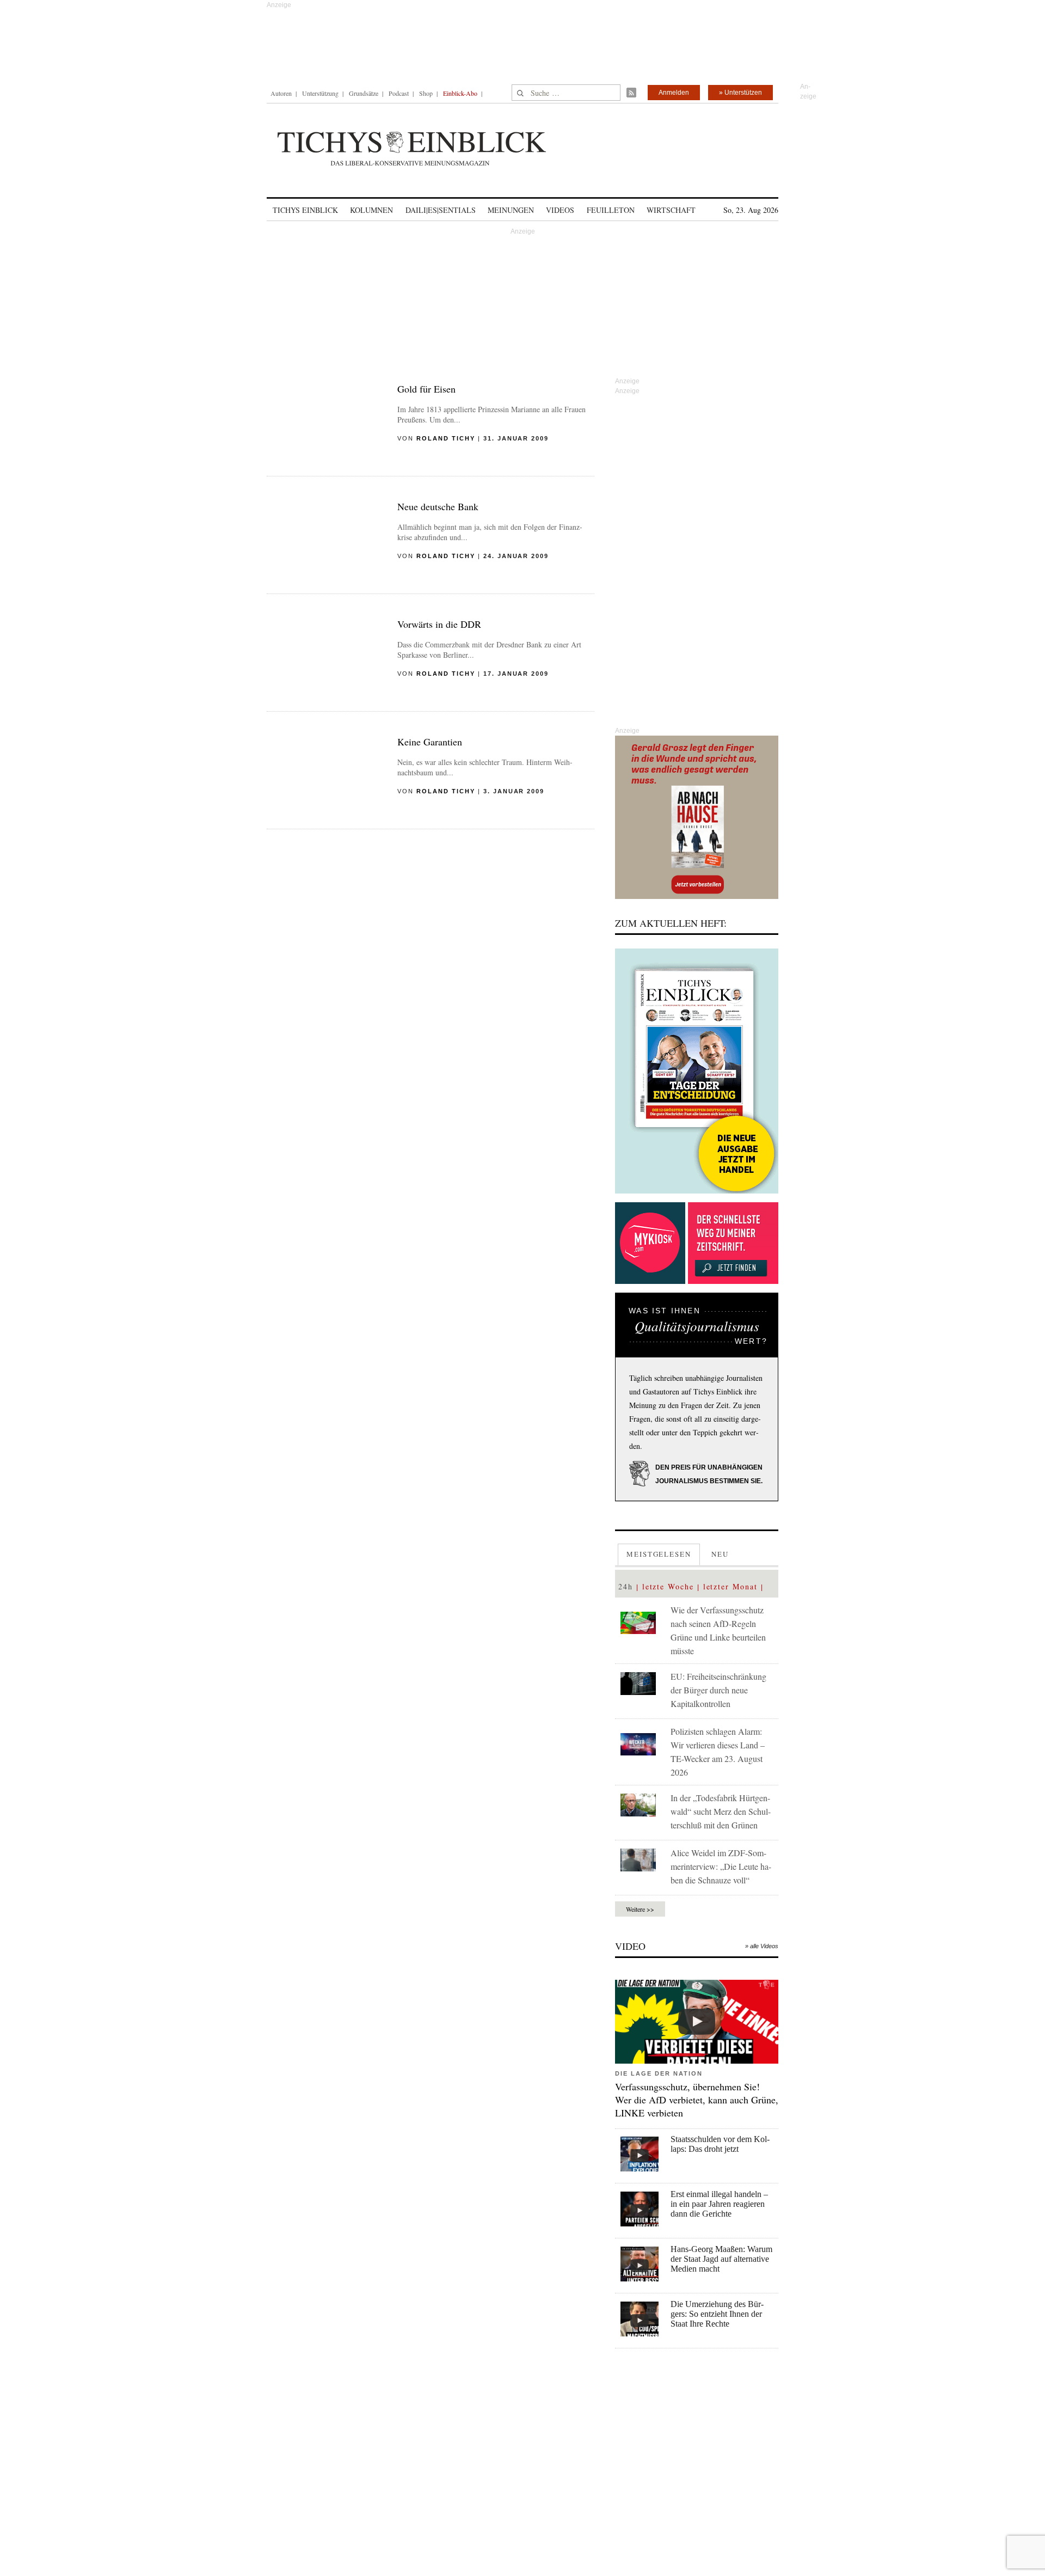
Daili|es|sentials (441, 210)
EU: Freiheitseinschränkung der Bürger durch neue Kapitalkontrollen (718, 1690)
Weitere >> (640, 1909)
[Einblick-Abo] (697, 1071)
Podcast (399, 93)
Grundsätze (364, 93)
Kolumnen (371, 210)
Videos (560, 210)
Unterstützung (320, 93)
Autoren (281, 93)
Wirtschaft (671, 210)
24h (626, 1586)
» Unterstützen (740, 93)
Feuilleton (611, 210)
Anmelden (674, 93)
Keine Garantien (430, 742)
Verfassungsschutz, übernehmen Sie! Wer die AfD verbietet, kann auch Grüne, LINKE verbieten (697, 2100)
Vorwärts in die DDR (439, 624)
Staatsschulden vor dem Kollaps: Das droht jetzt (720, 2144)
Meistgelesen (659, 1554)
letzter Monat (730, 1586)
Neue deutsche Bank (438, 506)
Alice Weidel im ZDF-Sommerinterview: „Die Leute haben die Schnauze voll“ (721, 1866)
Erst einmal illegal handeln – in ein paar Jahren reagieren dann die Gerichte (719, 2204)
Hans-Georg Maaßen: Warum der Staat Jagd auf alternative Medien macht (721, 2259)
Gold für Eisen (426, 389)
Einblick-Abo (460, 93)
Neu (720, 1554)
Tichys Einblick (305, 210)
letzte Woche (668, 1586)
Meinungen (511, 210)
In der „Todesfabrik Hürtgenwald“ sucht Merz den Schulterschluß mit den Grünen (721, 1811)
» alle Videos (762, 1946)
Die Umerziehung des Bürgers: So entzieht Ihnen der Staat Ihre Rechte (717, 2314)
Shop (426, 93)
